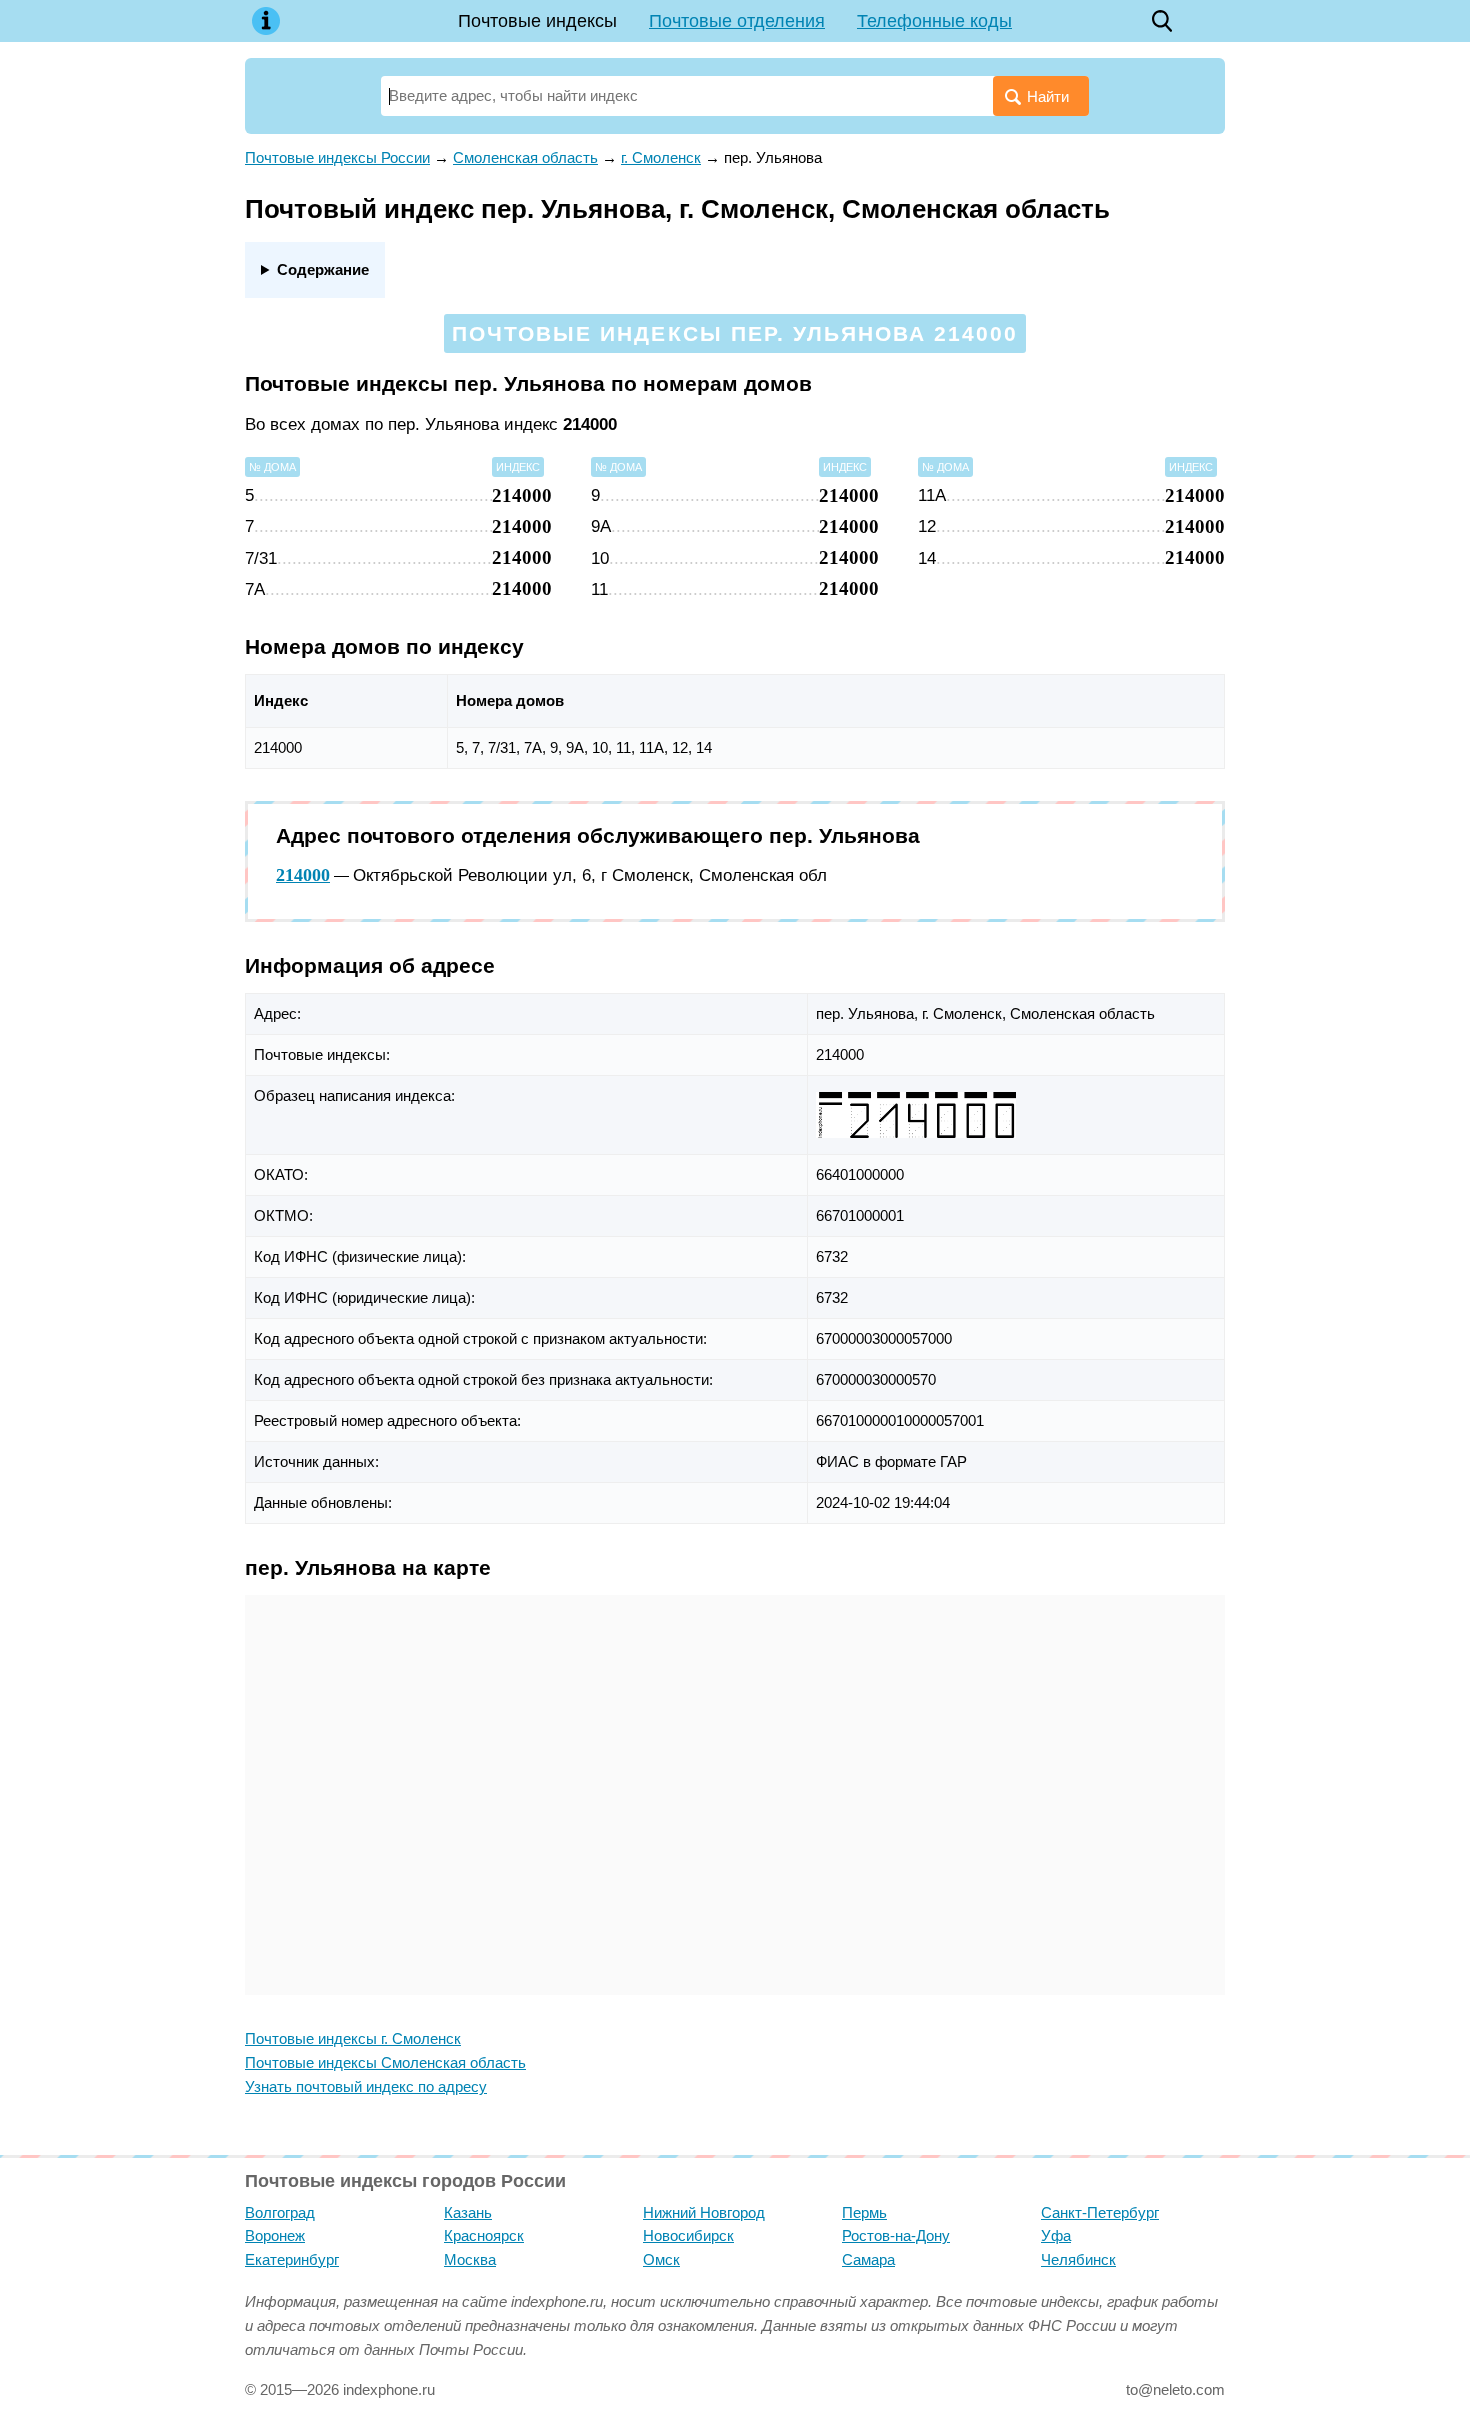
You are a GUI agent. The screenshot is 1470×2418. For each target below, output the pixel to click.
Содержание (323, 269)
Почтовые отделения (737, 21)
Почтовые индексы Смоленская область (385, 2062)
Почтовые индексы (537, 21)
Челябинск (1078, 2259)
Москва (470, 2259)
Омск (661, 2259)
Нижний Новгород (704, 2212)
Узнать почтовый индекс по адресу (366, 2086)
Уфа (1056, 2235)
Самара (868, 2259)
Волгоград (280, 2212)
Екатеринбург (292, 2259)
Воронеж (275, 2235)
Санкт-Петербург (1100, 2212)
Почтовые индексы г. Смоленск (353, 2038)
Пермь (864, 2212)
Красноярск (484, 2235)
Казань (468, 2212)
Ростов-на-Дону (896, 2235)
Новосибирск (688, 2235)
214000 (303, 875)
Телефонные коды (934, 21)
